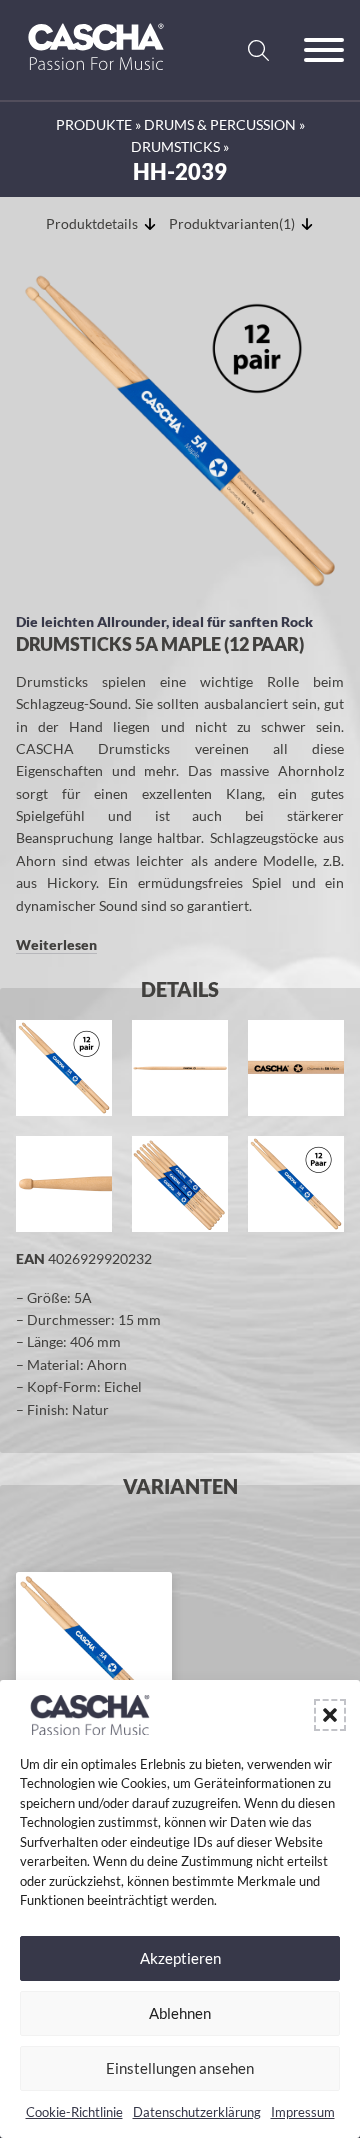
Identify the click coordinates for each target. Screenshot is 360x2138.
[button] (330, 1715)
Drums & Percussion (220, 124)
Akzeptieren (180, 1958)
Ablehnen (180, 2013)
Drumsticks (175, 146)
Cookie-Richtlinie (74, 2112)
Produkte (94, 124)
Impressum (303, 2112)
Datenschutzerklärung (197, 2112)
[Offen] (324, 50)
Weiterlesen (56, 944)
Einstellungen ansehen (180, 2068)
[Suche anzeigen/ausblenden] (258, 50)
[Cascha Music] (96, 77)
